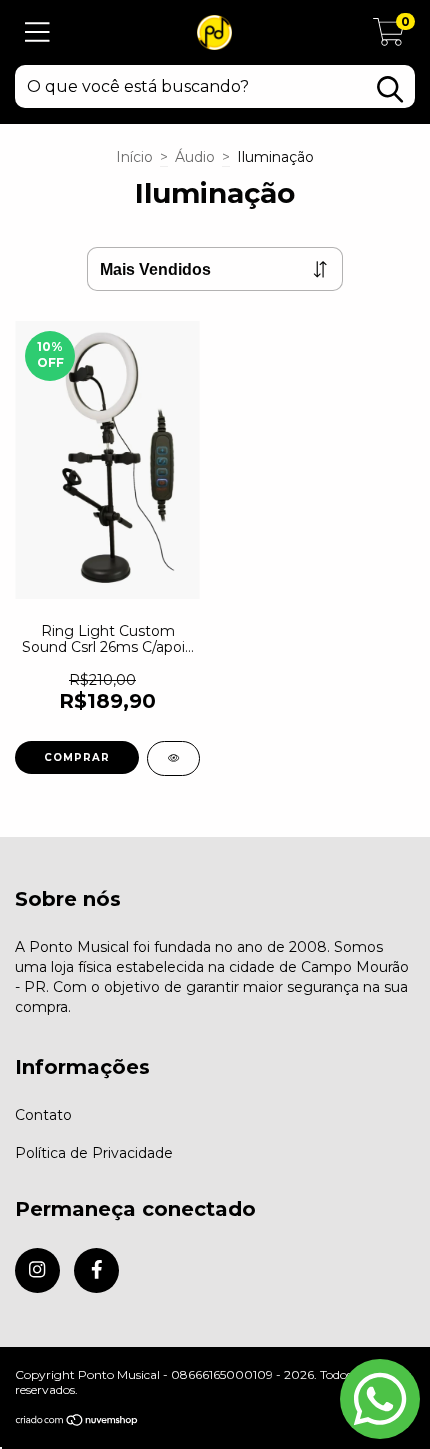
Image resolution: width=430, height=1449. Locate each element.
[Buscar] (390, 89)
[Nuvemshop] (77, 1421)
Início (134, 157)
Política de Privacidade (94, 1153)
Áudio (195, 157)
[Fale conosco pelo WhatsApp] (380, 1399)
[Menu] (37, 32)
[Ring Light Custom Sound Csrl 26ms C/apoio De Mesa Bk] (173, 758)
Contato (43, 1115)
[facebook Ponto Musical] (96, 1270)
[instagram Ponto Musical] (37, 1270)
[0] (389, 38)
